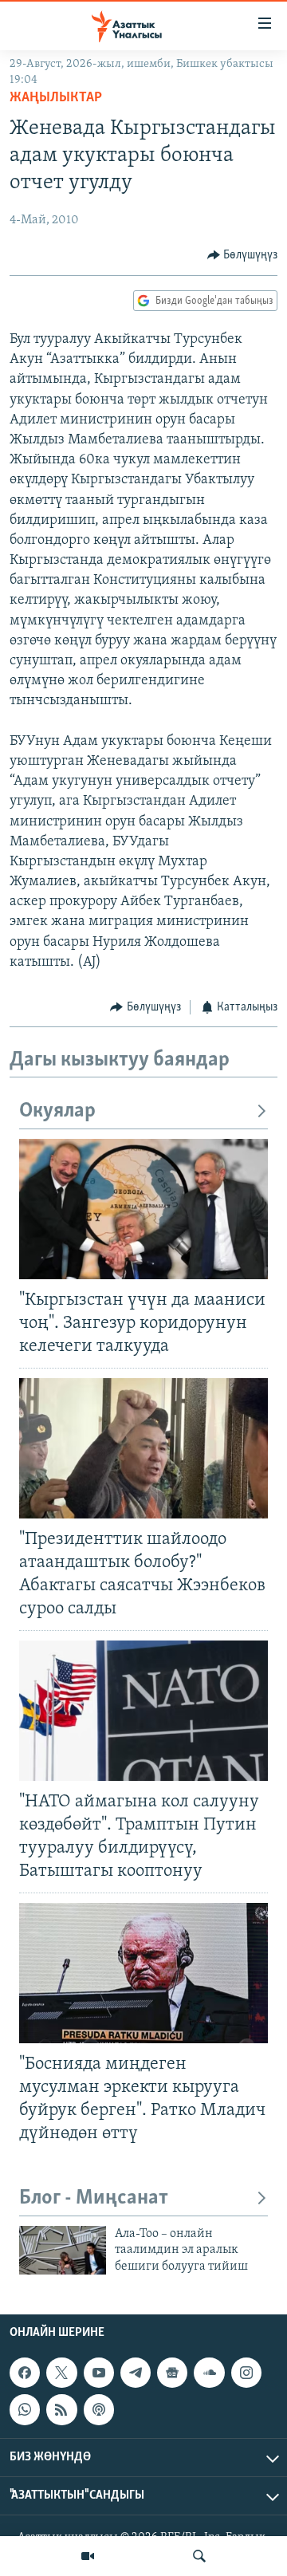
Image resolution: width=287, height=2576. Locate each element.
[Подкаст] (99, 2409)
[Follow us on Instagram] (246, 2373)
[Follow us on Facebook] (25, 2373)
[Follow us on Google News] (172, 2373)
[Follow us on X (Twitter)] (61, 2373)
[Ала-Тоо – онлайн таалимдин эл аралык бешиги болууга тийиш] (63, 2250)
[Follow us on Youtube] (99, 2373)
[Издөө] (199, 2556)
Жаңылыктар (56, 98)
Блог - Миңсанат (94, 2198)
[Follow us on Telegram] (136, 2373)
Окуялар (57, 1111)
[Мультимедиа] (88, 2556)
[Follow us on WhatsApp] (25, 2409)
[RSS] (61, 2409)
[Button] (243, 255)
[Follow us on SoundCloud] (209, 2373)
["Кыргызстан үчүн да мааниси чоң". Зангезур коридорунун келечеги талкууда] (143, 1209)
